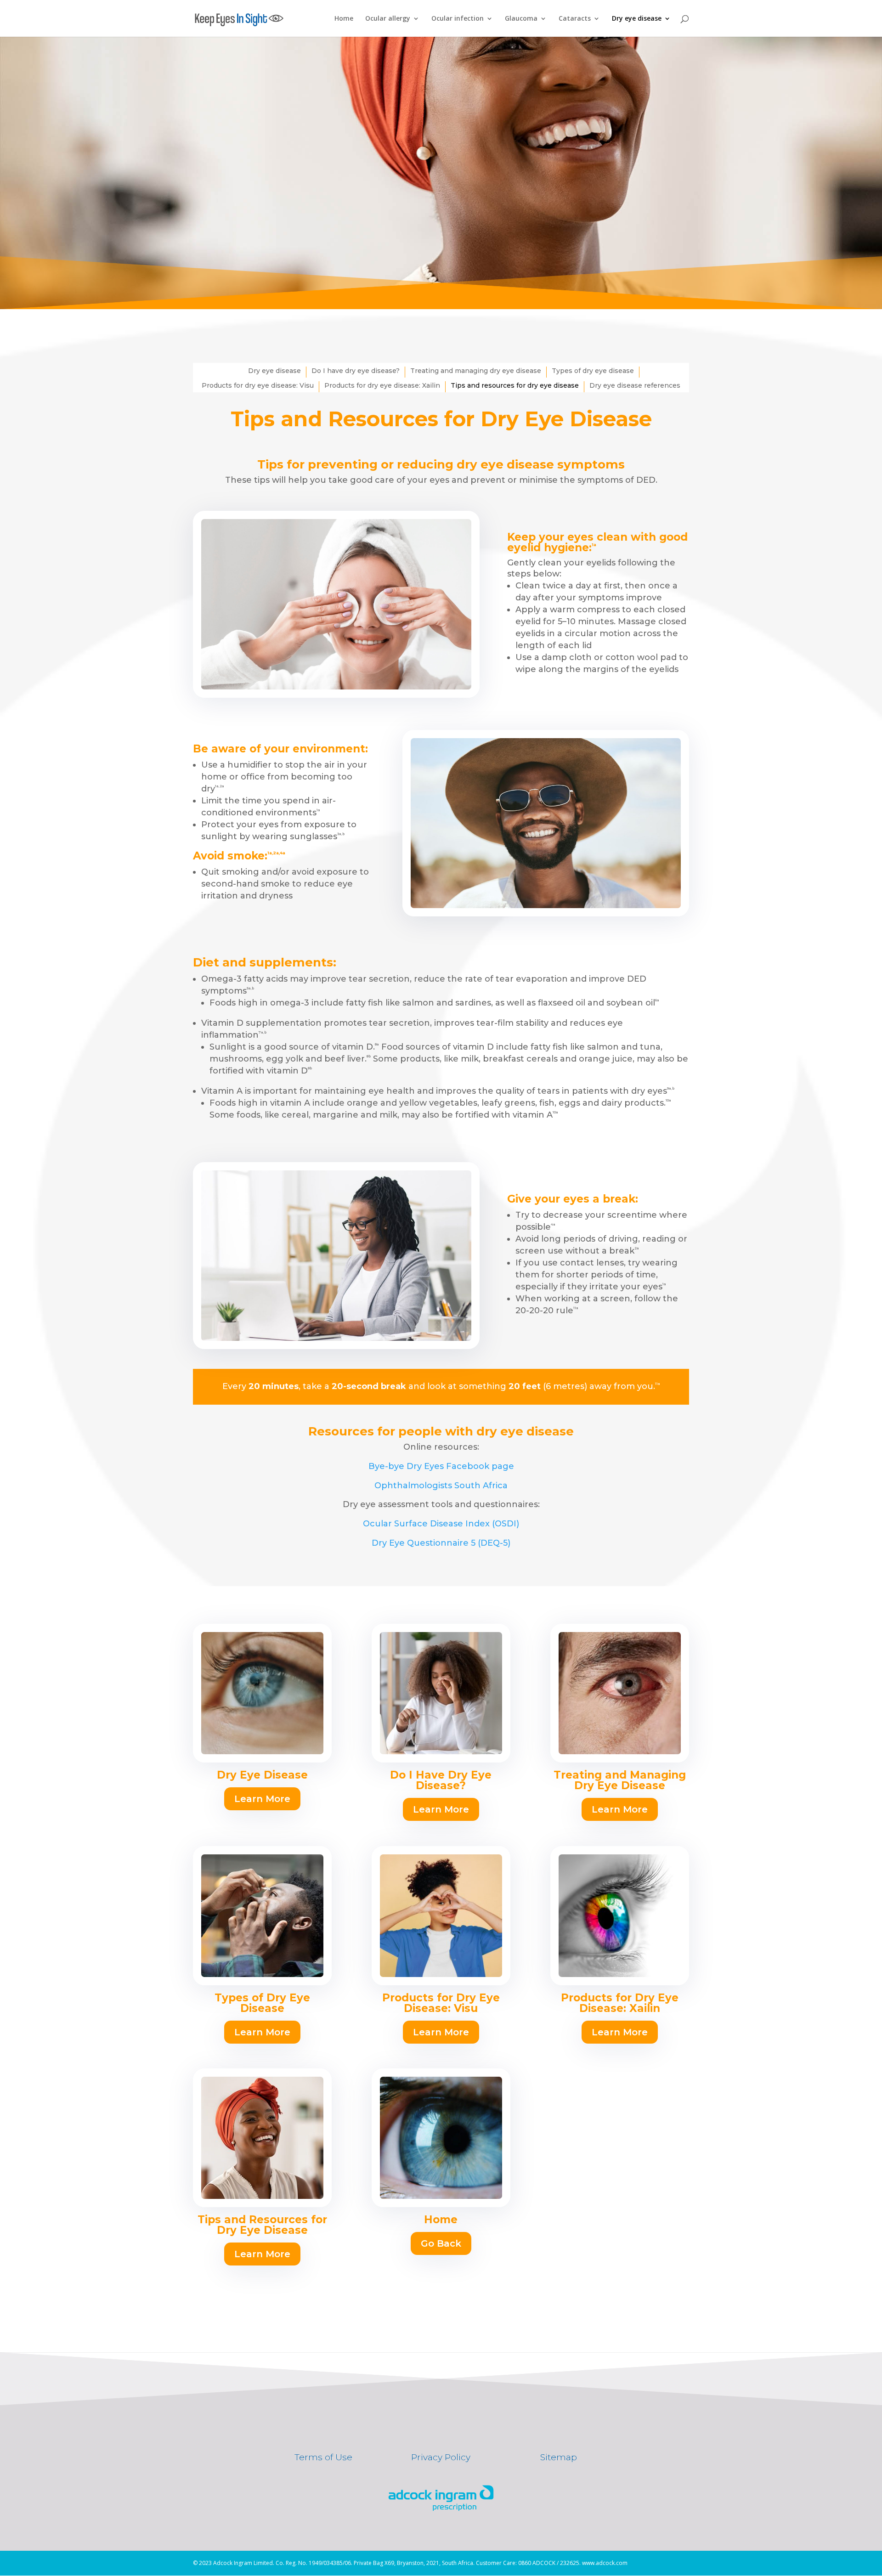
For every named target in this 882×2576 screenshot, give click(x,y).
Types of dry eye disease (593, 371)
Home (344, 19)
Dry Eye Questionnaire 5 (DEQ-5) (441, 1543)
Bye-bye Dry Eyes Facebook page (441, 1466)
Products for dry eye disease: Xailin (382, 385)
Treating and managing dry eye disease (476, 371)
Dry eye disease (637, 19)
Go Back (441, 2243)
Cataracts (575, 19)
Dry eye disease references (635, 385)
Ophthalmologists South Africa (441, 1486)
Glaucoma (521, 19)
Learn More (262, 1799)
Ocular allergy (388, 19)
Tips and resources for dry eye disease (515, 385)
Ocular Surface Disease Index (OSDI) (441, 1524)
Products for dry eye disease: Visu (258, 385)
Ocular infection (458, 19)
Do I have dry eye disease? (356, 371)
